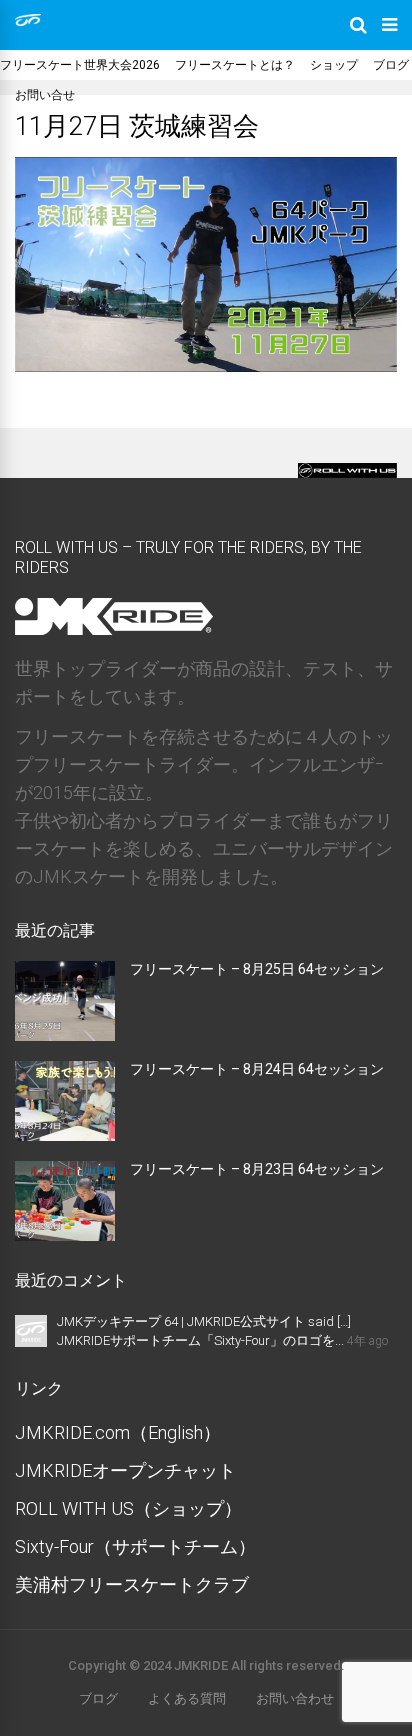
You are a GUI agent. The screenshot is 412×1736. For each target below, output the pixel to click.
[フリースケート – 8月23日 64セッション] (65, 1234)
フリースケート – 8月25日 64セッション (257, 969)
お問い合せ (45, 95)
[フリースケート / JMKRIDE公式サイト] (28, 22)
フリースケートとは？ (235, 65)
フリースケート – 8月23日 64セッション (257, 1169)
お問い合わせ (295, 1698)
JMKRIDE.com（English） (118, 1432)
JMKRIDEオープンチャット (125, 1470)
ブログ (391, 65)
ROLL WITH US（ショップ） (128, 1508)
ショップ (334, 65)
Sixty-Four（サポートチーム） (135, 1546)
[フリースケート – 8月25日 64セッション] (65, 1034)
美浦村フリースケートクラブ (132, 1584)
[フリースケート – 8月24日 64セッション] (65, 1134)
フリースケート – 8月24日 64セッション (257, 1069)
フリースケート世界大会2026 (80, 65)
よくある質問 (187, 1698)
